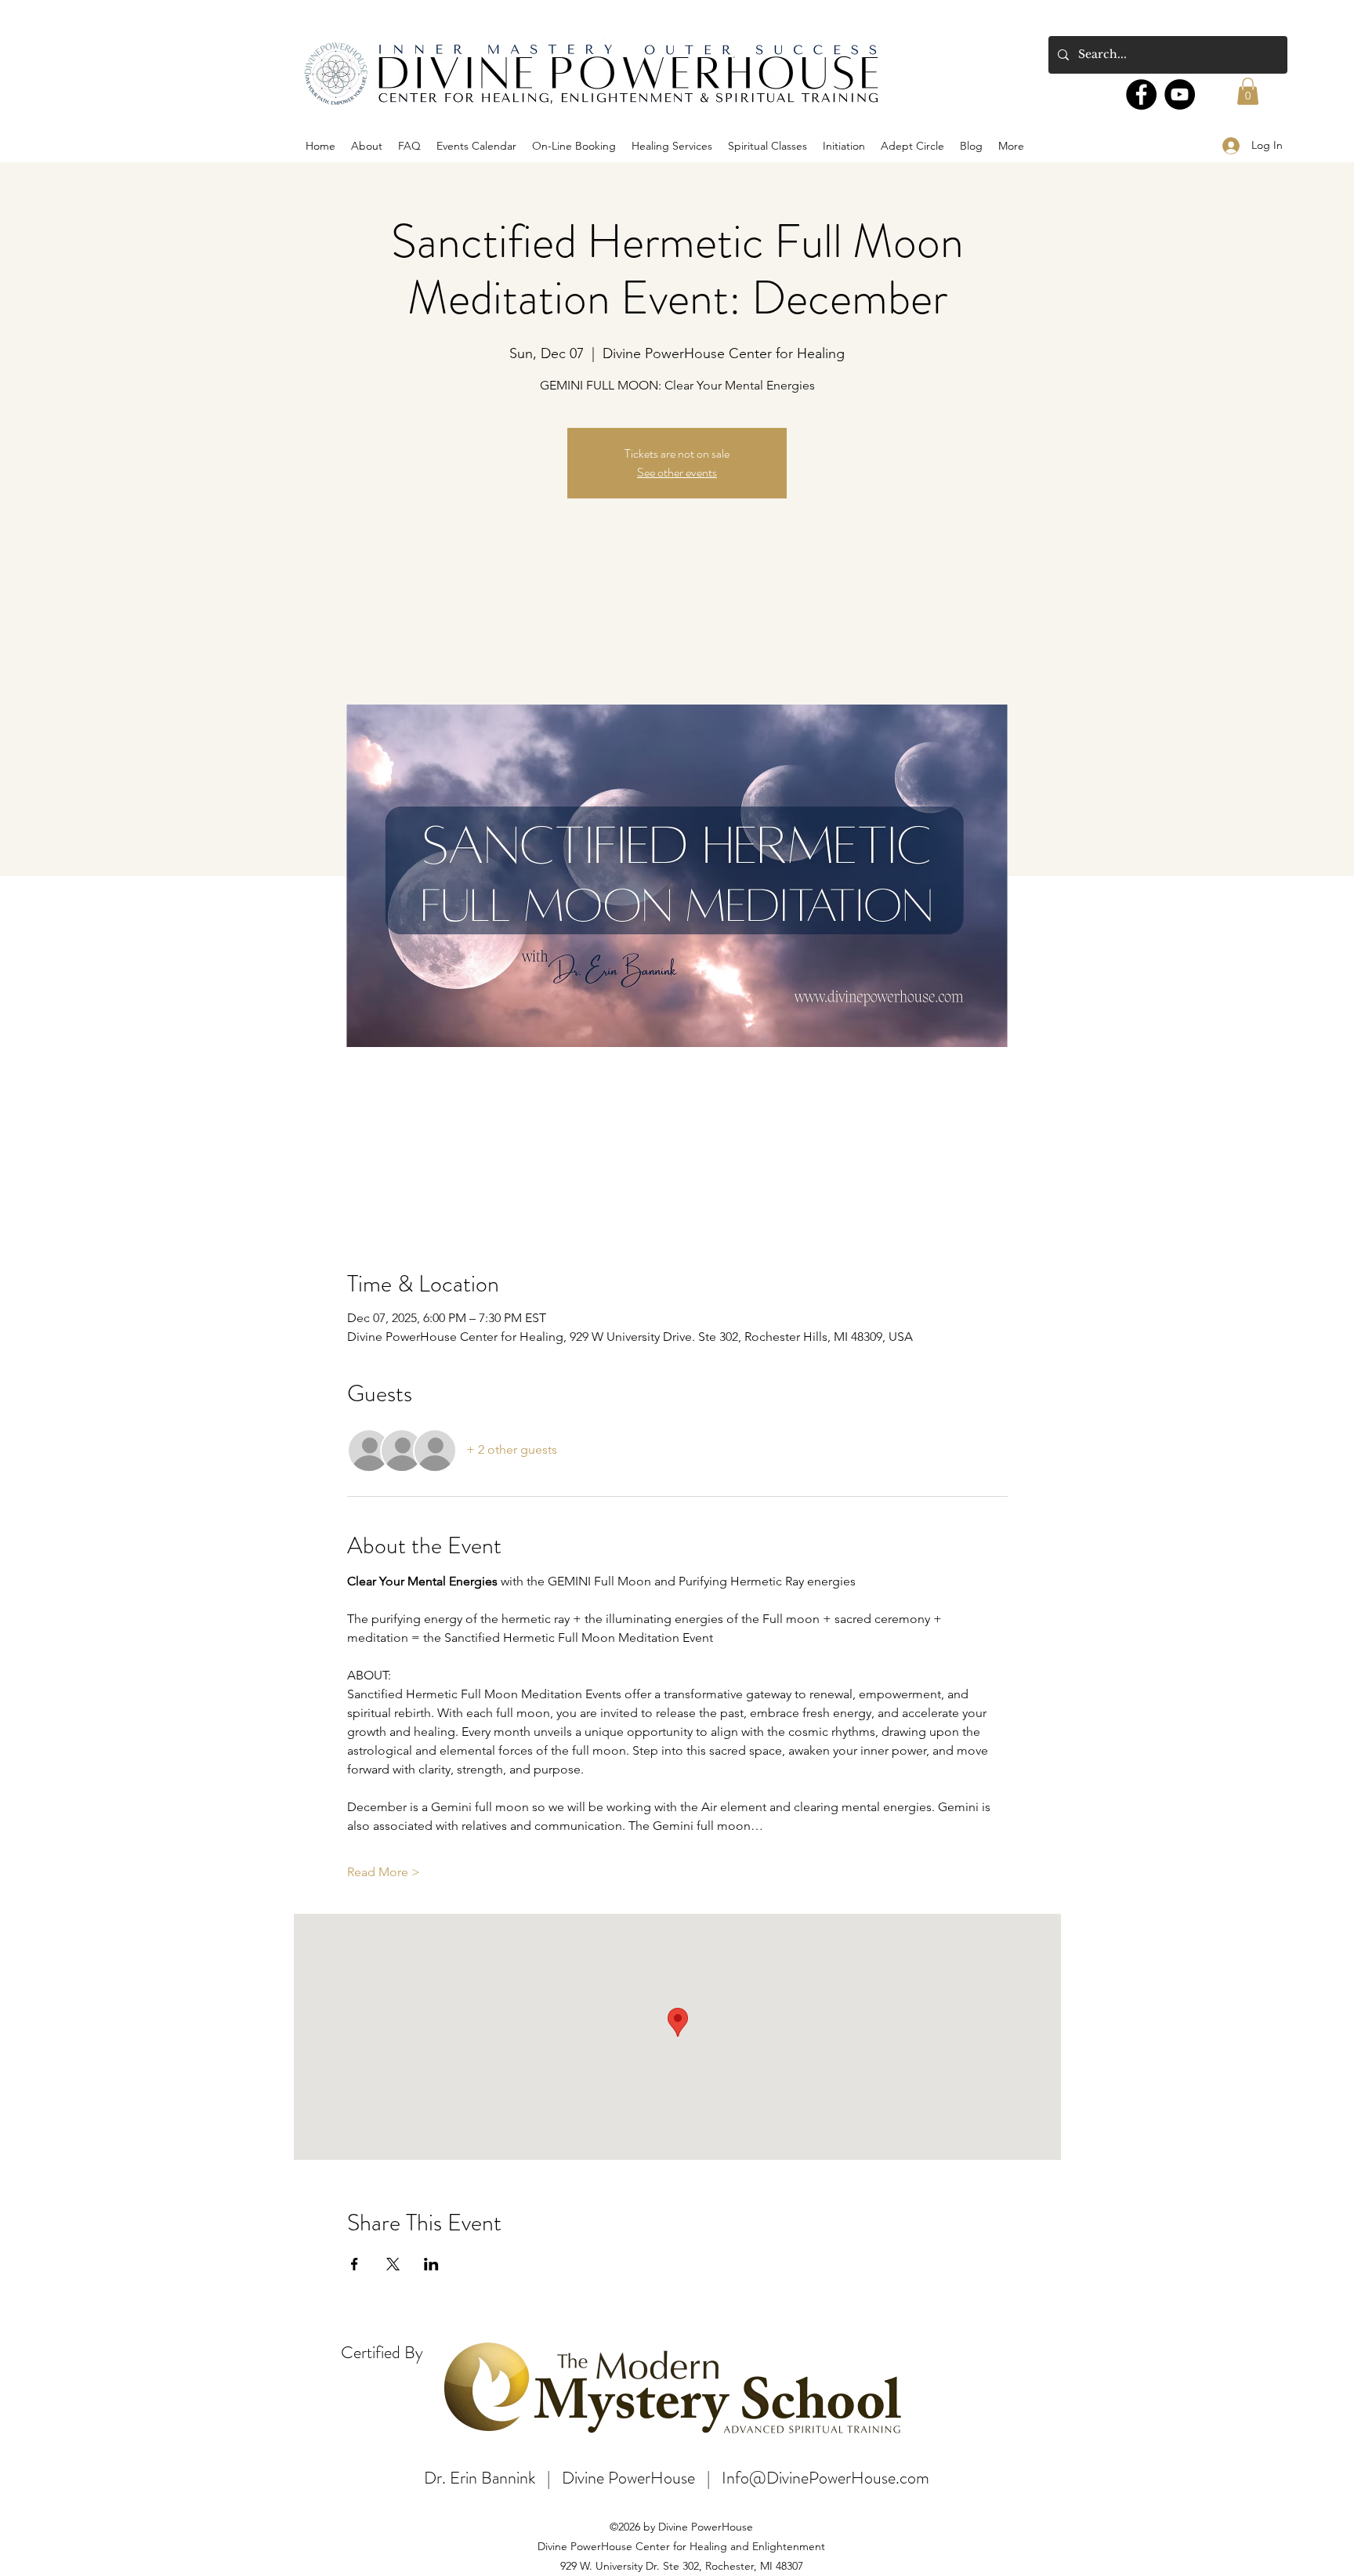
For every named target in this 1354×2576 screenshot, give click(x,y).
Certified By (382, 2352)
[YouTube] (1180, 94)
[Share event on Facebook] (355, 2264)
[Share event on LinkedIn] (431, 2264)
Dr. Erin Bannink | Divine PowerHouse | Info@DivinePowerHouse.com (677, 2478)
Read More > (384, 1872)
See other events (677, 472)
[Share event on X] (393, 2264)
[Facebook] (1141, 94)
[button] (1248, 91)
